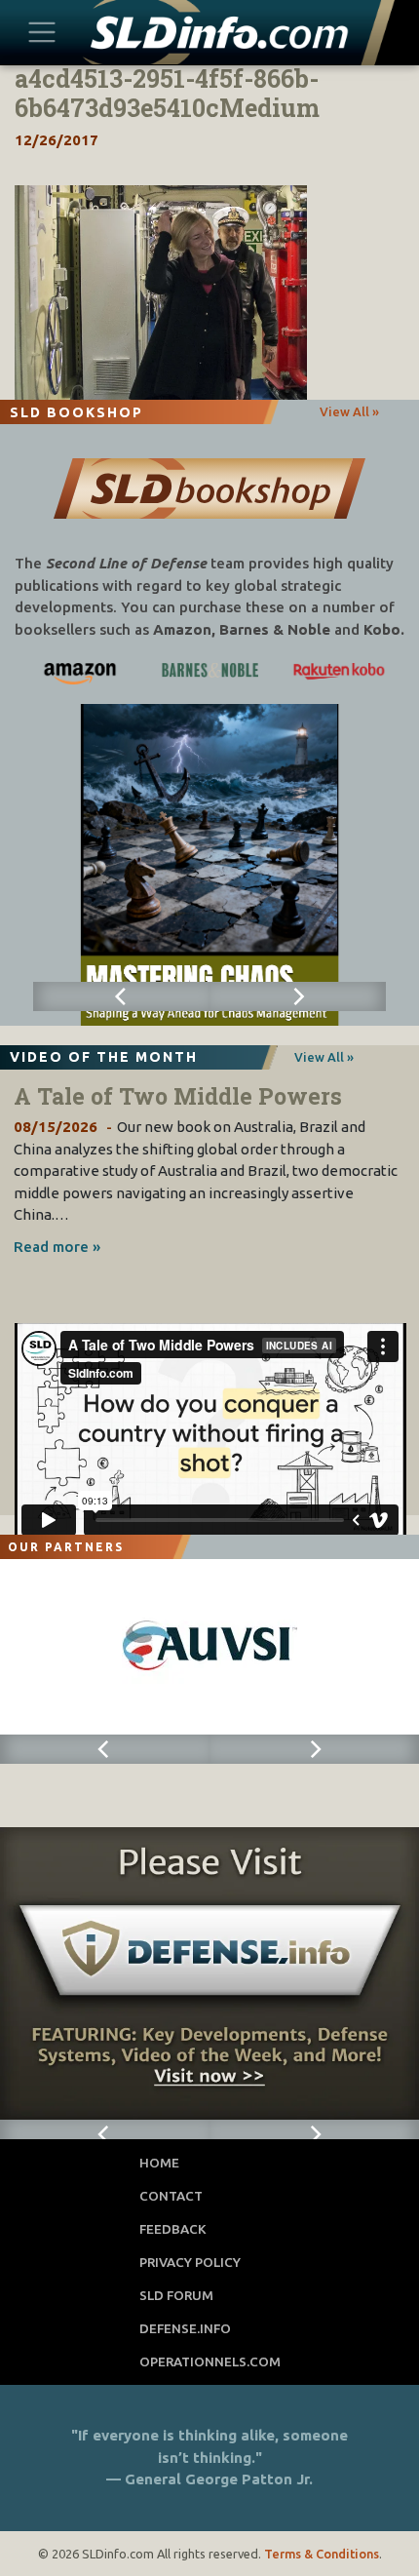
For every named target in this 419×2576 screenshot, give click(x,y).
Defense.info (185, 2328)
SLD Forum (176, 2295)
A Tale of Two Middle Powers (178, 1096)
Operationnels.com (210, 2361)
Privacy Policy (190, 2262)
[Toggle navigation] (42, 32)
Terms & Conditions (322, 2554)
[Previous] (121, 996)
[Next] (298, 996)
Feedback (173, 2229)
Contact (171, 2196)
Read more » (57, 1247)
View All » (349, 411)
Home (159, 2163)
